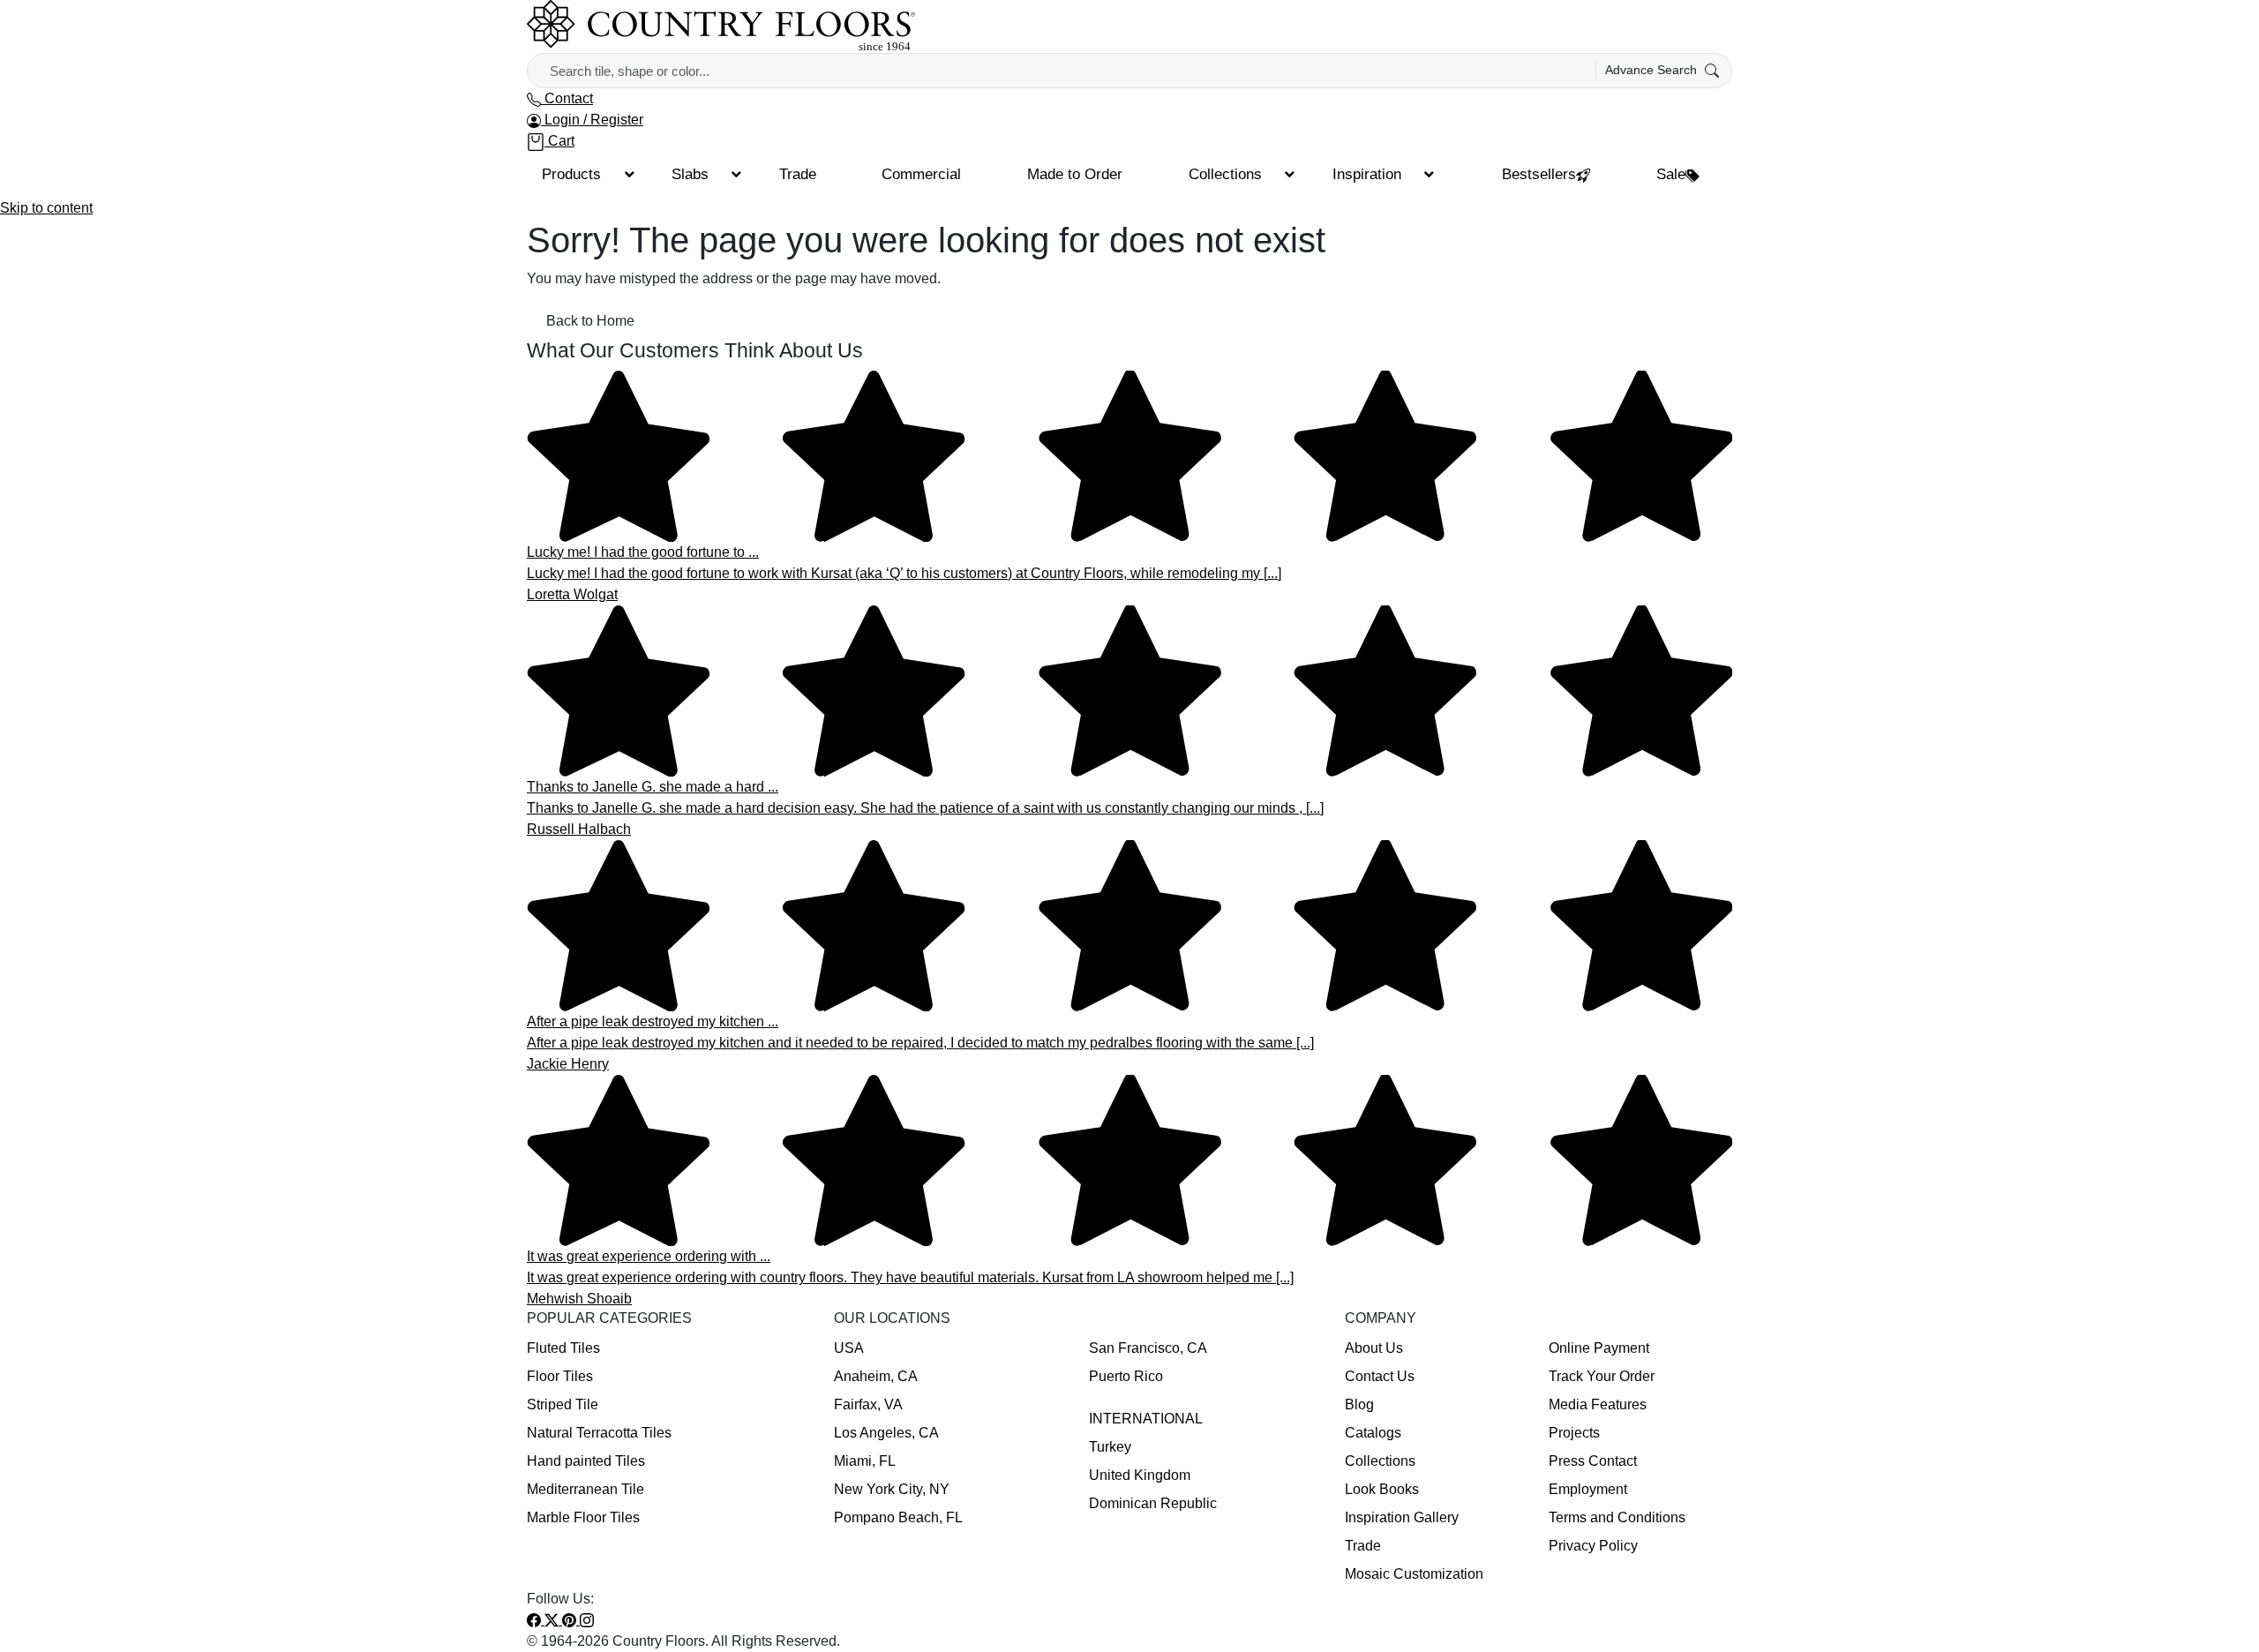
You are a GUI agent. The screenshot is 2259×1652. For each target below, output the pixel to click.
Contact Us (1380, 1376)
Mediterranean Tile (585, 1489)
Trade (1363, 1546)
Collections (1380, 1461)
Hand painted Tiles (586, 1461)
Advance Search (1653, 70)
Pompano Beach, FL (898, 1517)
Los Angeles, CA (886, 1433)
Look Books (1382, 1489)
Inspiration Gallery (1402, 1517)
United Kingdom (1140, 1475)
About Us (1374, 1348)
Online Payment (1599, 1348)
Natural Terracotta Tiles (599, 1433)
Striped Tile (563, 1404)
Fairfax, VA (868, 1404)
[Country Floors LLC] (721, 25)
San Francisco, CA (1148, 1348)
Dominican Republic (1153, 1503)
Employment (1588, 1489)
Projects (1574, 1433)
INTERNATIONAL (1146, 1419)
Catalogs (1373, 1433)
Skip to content (46, 208)
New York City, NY (892, 1489)
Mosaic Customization (1414, 1574)
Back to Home (590, 321)
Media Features (1598, 1404)
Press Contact (1593, 1461)
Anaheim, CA (876, 1376)
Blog (1359, 1404)
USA (849, 1348)
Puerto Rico (1126, 1376)
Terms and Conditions (1617, 1517)
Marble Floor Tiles (583, 1517)
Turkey (1110, 1447)
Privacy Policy (1593, 1546)
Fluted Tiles (563, 1348)
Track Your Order (1602, 1376)
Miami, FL (865, 1461)
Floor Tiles (560, 1376)
